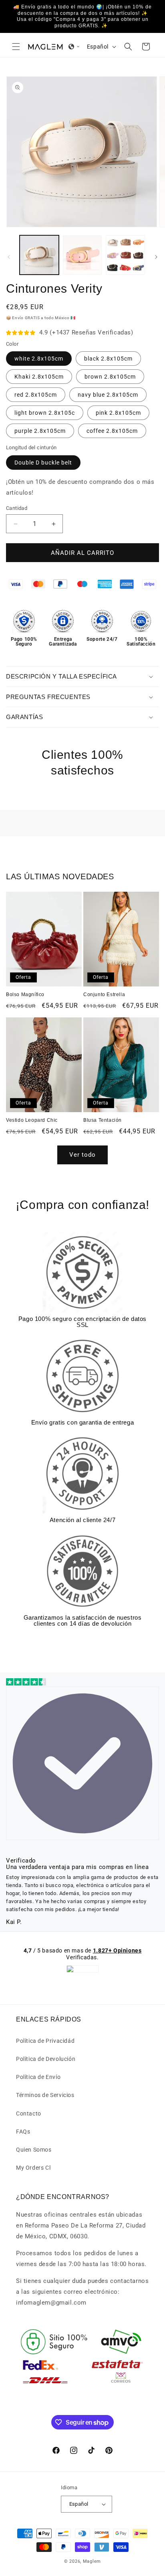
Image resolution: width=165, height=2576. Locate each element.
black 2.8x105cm (108, 359)
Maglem (92, 2561)
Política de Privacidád (45, 2041)
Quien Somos (34, 2150)
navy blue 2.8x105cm (108, 395)
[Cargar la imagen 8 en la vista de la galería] (82, 255)
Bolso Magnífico (25, 995)
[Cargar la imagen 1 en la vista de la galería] (39, 255)
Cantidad (17, 508)
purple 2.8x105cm (40, 431)
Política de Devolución (46, 2059)
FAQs (23, 2132)
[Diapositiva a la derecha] (156, 257)
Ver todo (82, 1155)
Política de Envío (38, 2077)
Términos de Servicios (45, 2095)
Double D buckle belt (43, 463)
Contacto (29, 2113)
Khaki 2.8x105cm (39, 377)
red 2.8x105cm (36, 395)
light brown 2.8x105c (45, 413)
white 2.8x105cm (39, 359)
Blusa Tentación (103, 1120)
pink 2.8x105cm (118, 413)
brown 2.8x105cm (110, 377)
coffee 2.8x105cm (112, 431)
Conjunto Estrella (104, 995)
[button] (16, 47)
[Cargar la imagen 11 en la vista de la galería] (125, 255)
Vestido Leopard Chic (32, 1120)
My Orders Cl (33, 2168)
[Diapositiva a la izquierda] (9, 257)
